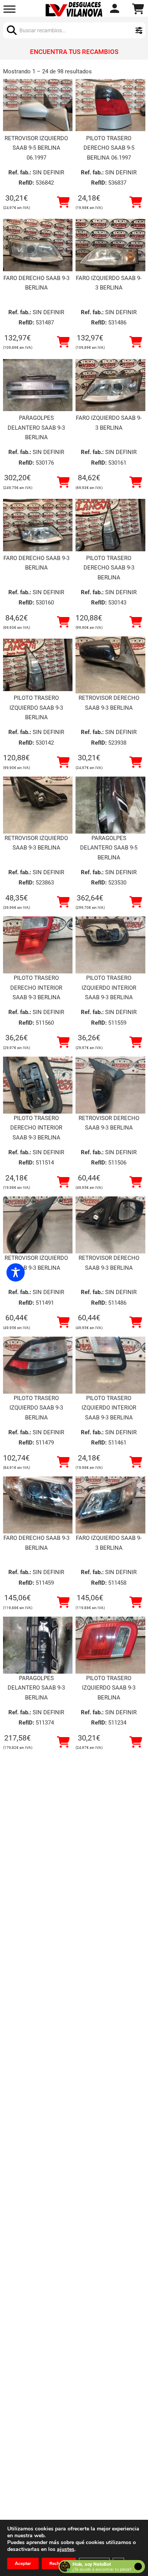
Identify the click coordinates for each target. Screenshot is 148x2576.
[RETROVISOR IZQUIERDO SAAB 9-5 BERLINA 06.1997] (38, 105)
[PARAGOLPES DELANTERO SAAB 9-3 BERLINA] (38, 385)
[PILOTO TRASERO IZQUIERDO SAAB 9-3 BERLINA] (38, 665)
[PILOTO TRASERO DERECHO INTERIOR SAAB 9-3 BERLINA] (38, 945)
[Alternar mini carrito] (138, 9)
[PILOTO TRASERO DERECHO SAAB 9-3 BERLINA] (110, 525)
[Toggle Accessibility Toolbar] (16, 1272)
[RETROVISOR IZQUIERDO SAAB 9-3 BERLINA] (38, 805)
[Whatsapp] (116, 9)
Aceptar (23, 2563)
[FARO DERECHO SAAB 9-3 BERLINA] (38, 245)
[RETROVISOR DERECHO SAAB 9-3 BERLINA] (110, 665)
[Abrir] (9, 9)
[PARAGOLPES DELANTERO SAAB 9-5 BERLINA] (110, 805)
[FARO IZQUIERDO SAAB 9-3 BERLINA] (110, 245)
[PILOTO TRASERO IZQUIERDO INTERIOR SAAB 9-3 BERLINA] (110, 945)
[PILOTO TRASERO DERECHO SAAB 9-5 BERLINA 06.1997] (110, 105)
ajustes (66, 2549)
